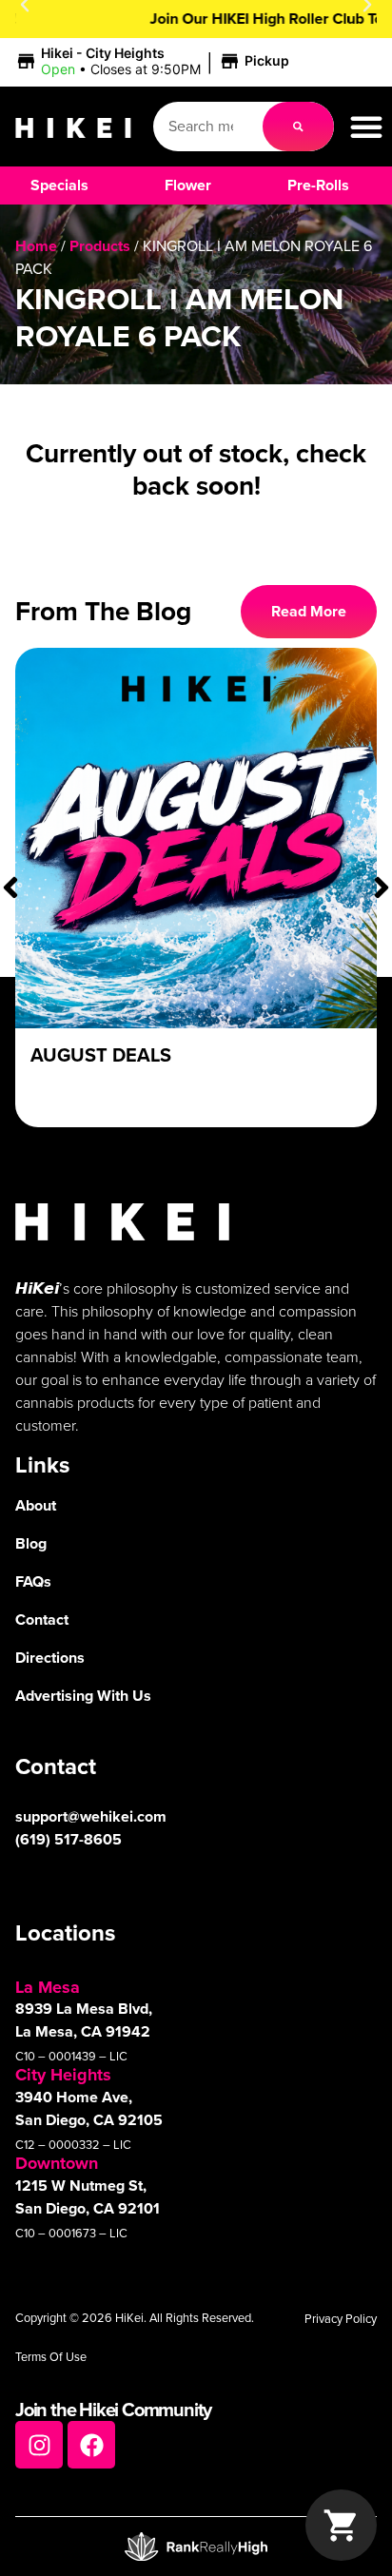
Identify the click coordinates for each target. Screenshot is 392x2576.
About (36, 1505)
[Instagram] (39, 2445)
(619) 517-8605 (69, 1839)
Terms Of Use (51, 2357)
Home (36, 246)
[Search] (298, 127)
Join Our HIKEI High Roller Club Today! (196, 19)
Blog (31, 1543)
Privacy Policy (341, 2319)
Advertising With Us (83, 1696)
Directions (50, 1658)
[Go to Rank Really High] (196, 2547)
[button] (155, 62)
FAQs (33, 1581)
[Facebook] (91, 2445)
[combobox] (208, 127)
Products (100, 246)
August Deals (101, 1055)
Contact (42, 1620)
